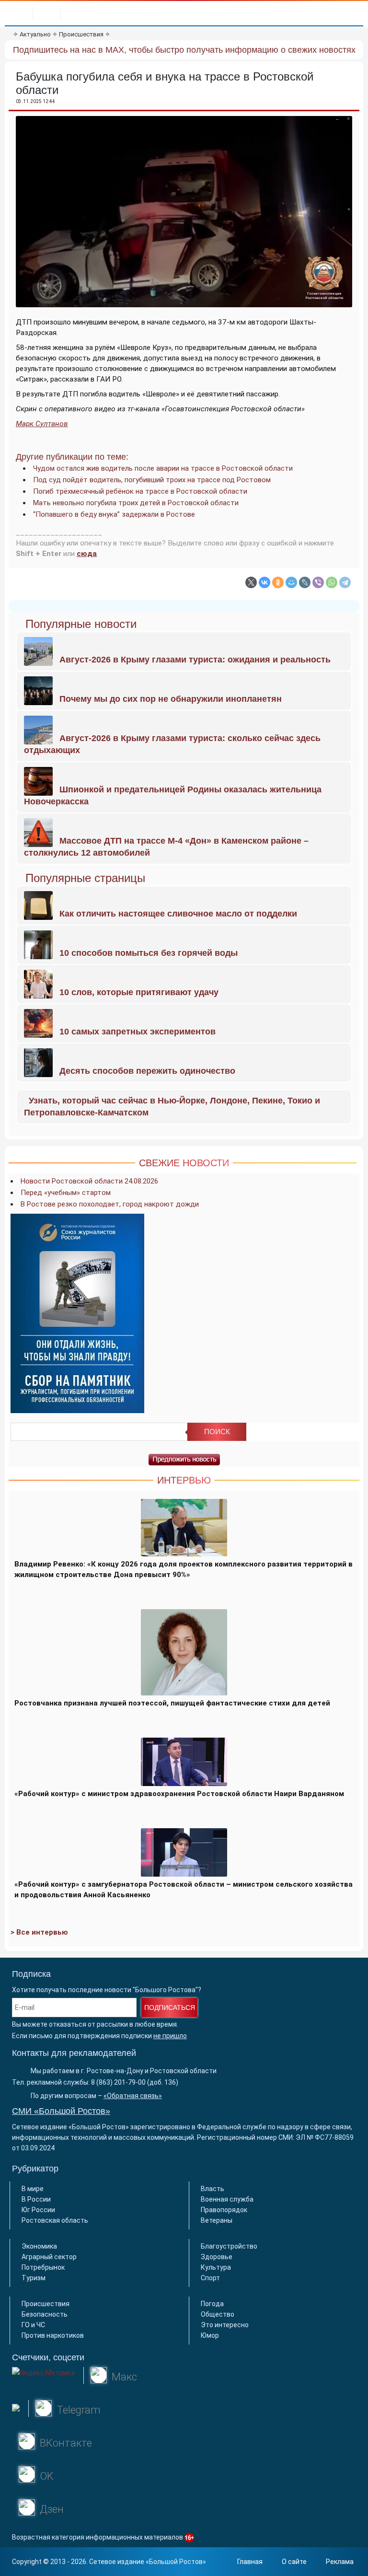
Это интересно (225, 2325)
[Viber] (318, 582)
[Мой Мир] (291, 582)
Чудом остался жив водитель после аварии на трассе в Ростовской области (163, 468)
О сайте (294, 2562)
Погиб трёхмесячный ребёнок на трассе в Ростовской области (140, 491)
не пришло (170, 2036)
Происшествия (81, 34)
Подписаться (170, 2007)
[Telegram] (345, 582)
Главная (250, 2562)
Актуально (35, 34)
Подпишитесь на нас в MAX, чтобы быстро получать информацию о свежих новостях (184, 50)
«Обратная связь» (133, 2096)
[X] (251, 582)
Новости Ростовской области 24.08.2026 (89, 1181)
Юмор (210, 2335)
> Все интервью (39, 1932)
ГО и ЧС (33, 2325)
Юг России (38, 2210)
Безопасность (45, 2314)
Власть (213, 2189)
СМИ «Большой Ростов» (61, 2111)
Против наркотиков (53, 2335)
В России (36, 2199)
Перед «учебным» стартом (66, 1193)
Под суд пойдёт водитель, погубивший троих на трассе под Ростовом (152, 480)
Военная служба (227, 2199)
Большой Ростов (176, 2562)
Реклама (340, 2562)
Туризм (34, 2278)
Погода (212, 2304)
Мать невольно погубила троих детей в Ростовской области (136, 503)
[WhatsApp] (332, 582)
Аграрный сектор (49, 2257)
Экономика (39, 2246)
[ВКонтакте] (264, 582)
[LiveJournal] (305, 582)
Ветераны (217, 2220)
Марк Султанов (42, 424)
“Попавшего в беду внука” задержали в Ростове (114, 514)
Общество (218, 2314)
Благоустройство (229, 2246)
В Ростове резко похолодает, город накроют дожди (110, 1204)
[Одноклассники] (278, 582)
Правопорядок (224, 2210)
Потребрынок (43, 2267)
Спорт (210, 2278)
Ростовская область (55, 2220)
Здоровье (217, 2257)
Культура (216, 2267)
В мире (33, 2189)
